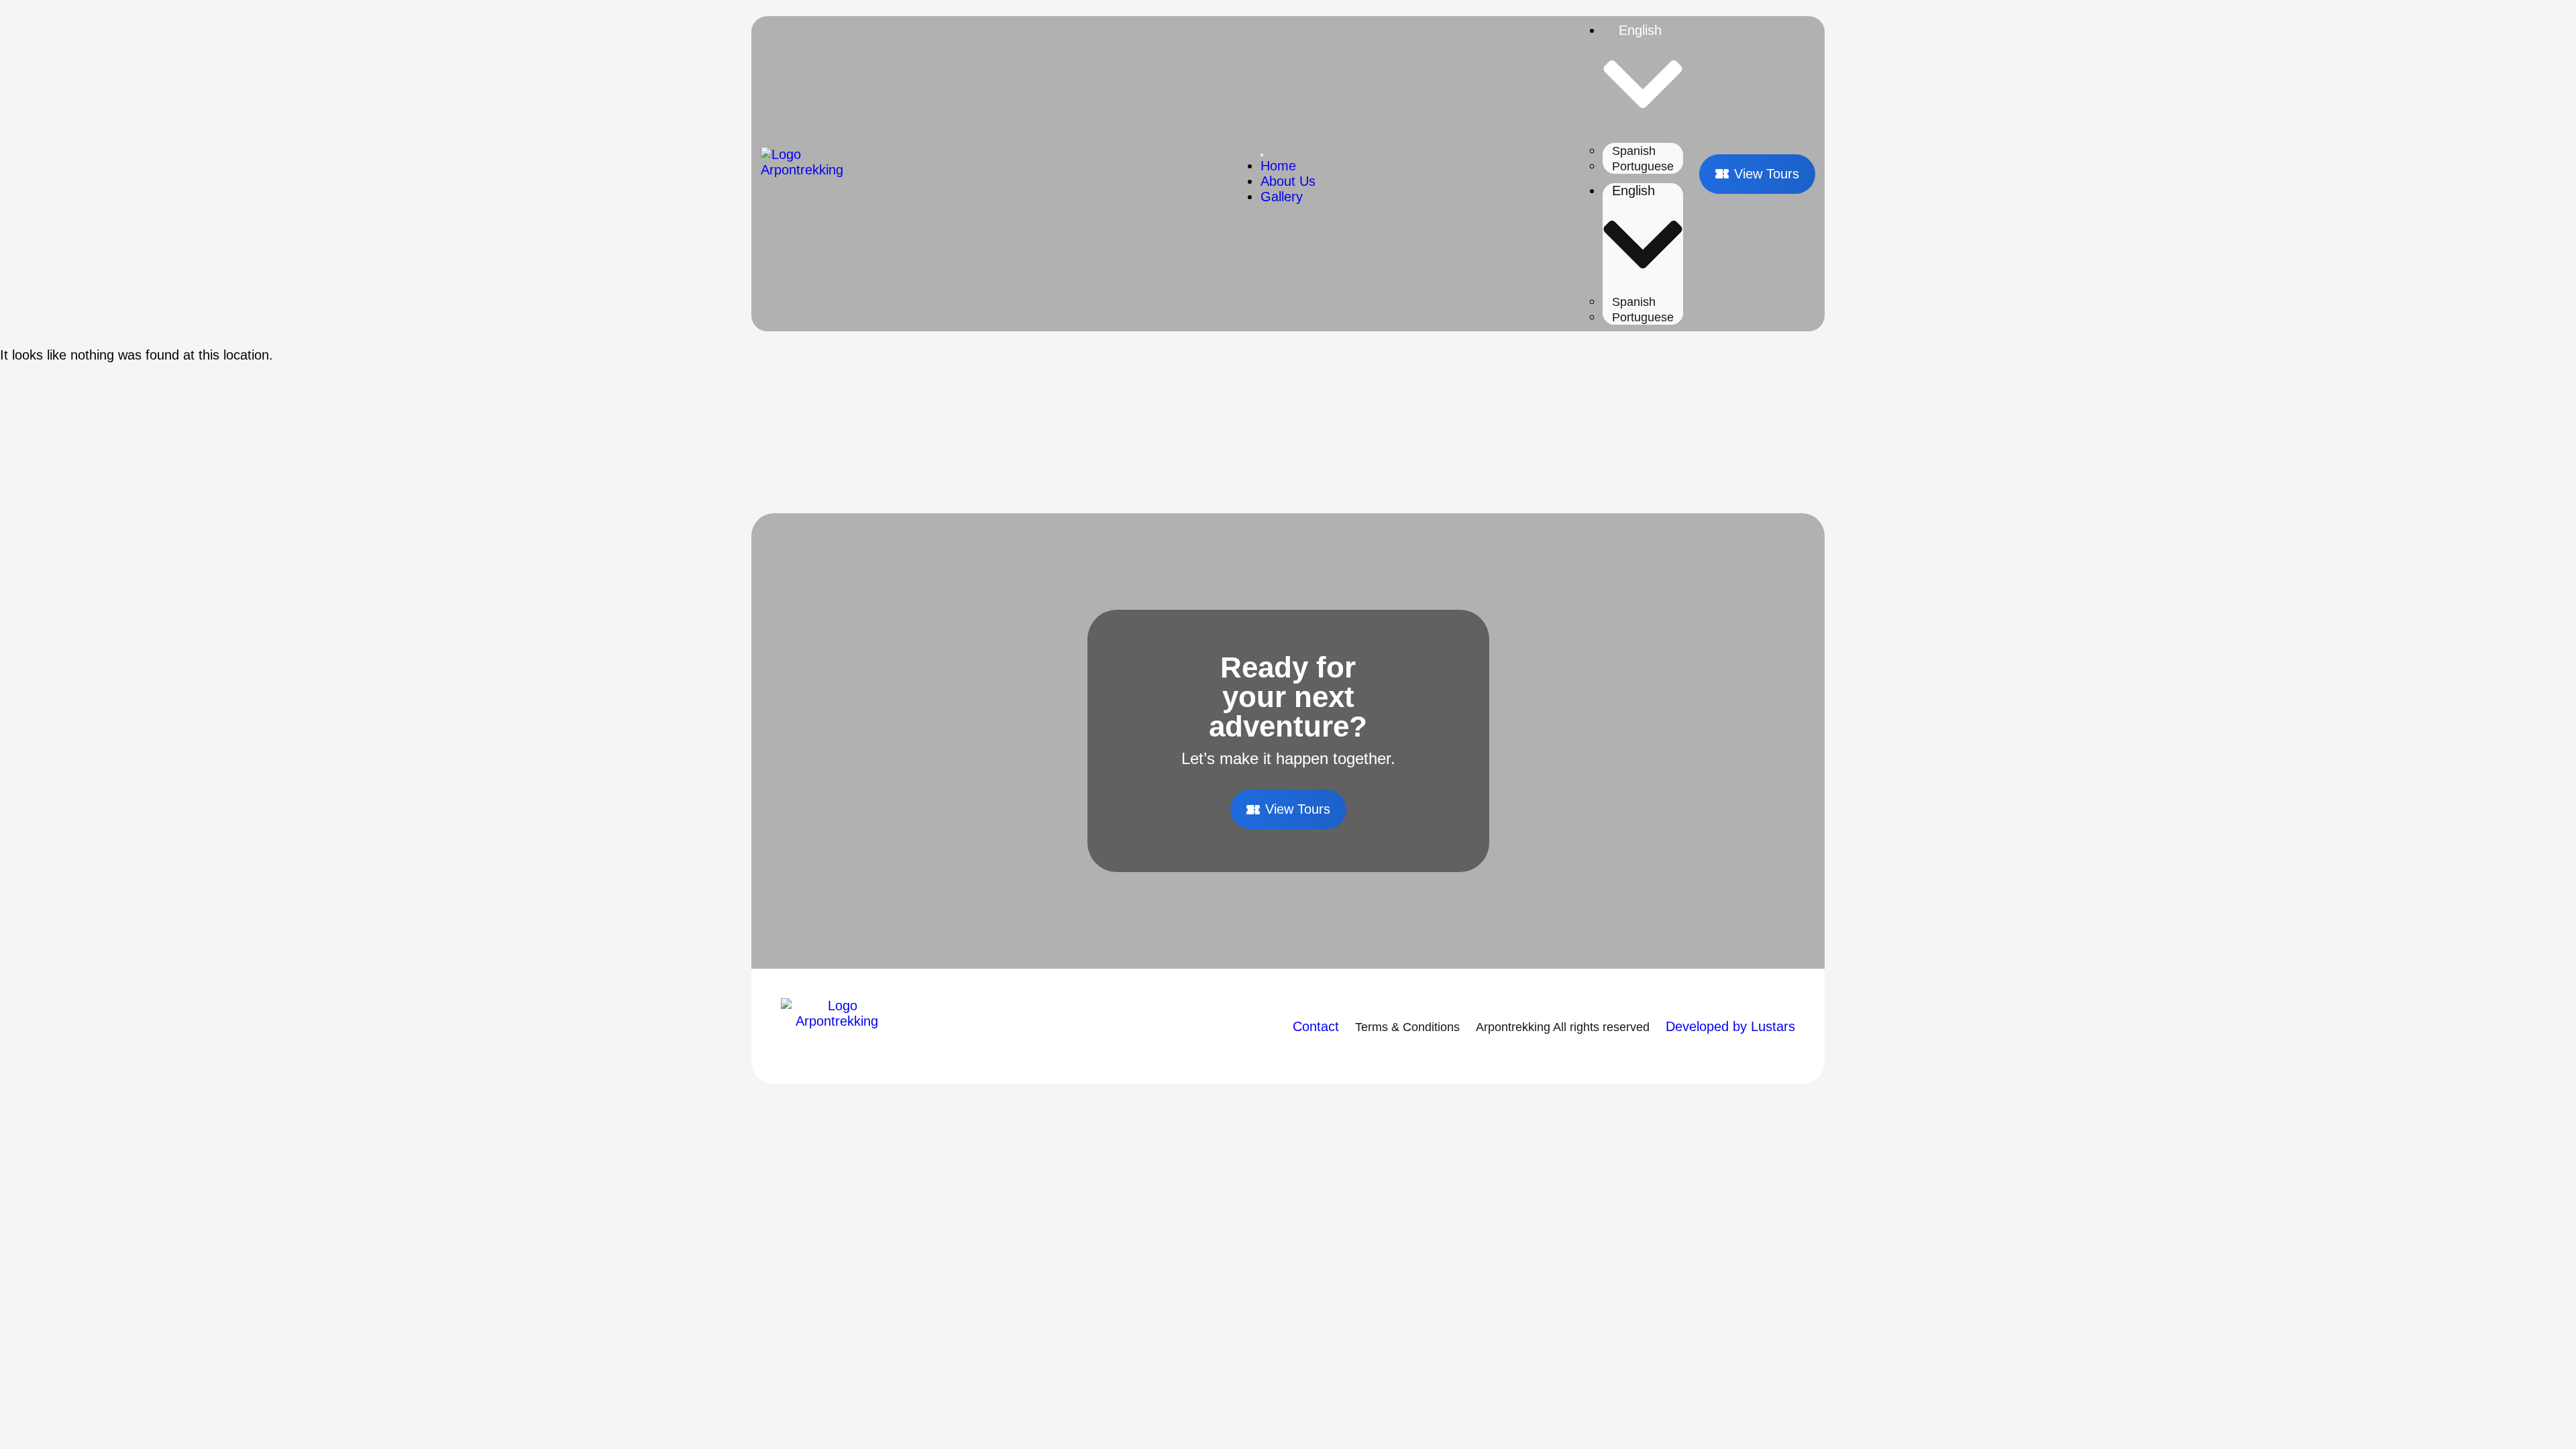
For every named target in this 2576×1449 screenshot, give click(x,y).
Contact (1316, 1026)
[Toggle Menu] (1262, 155)
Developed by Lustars (1730, 1026)
